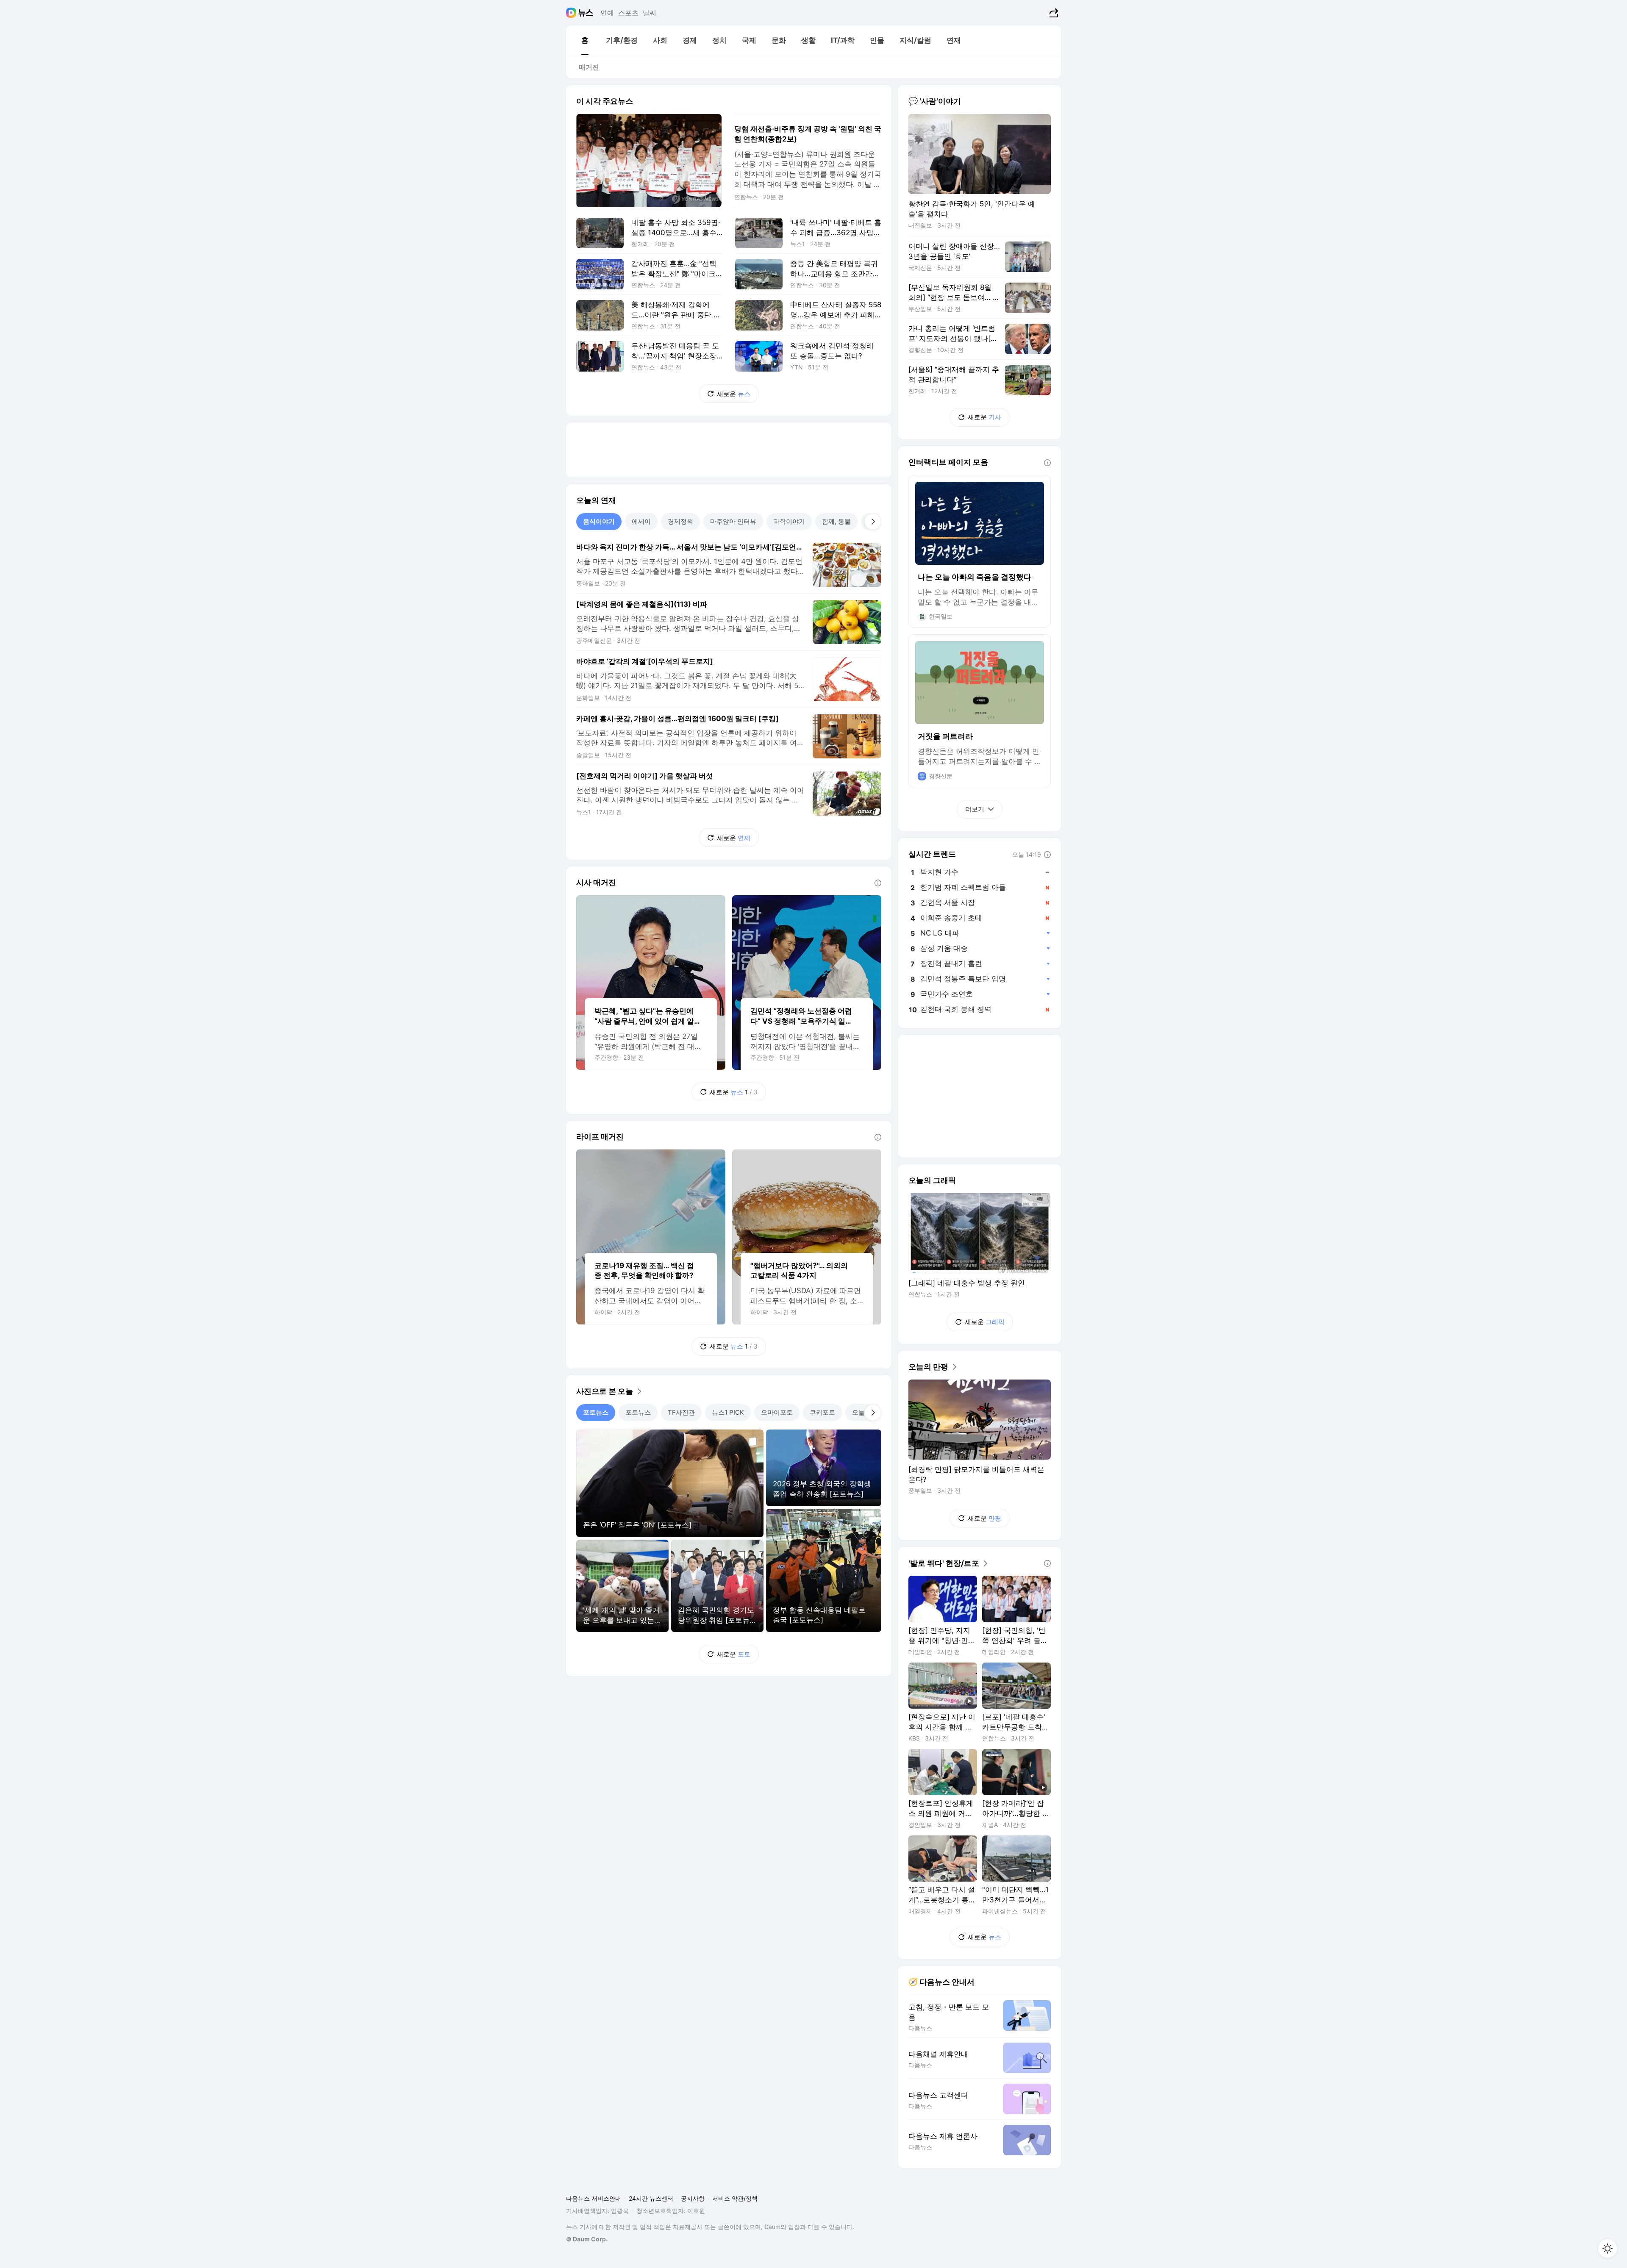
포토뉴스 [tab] (596, 1412)
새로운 (734, 394)
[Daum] (572, 13)
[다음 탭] (873, 522)
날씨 (650, 13)
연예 (607, 13)
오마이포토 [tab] (777, 1412)
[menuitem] (585, 40)
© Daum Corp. (587, 2239)
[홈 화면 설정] (1608, 2249)
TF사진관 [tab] (681, 1412)
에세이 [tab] (641, 521)
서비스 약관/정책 (735, 2198)
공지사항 (693, 2198)
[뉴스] (586, 13)
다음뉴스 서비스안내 (594, 2198)
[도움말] (878, 883)
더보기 (975, 809)
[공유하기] (1053, 13)
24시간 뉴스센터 (651, 2198)
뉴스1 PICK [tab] (728, 1412)
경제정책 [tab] (680, 521)
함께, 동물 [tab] (836, 521)
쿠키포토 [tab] (822, 1412)
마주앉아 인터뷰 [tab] (733, 521)
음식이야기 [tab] (599, 521)
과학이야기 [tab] (789, 521)
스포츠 (628, 13)
